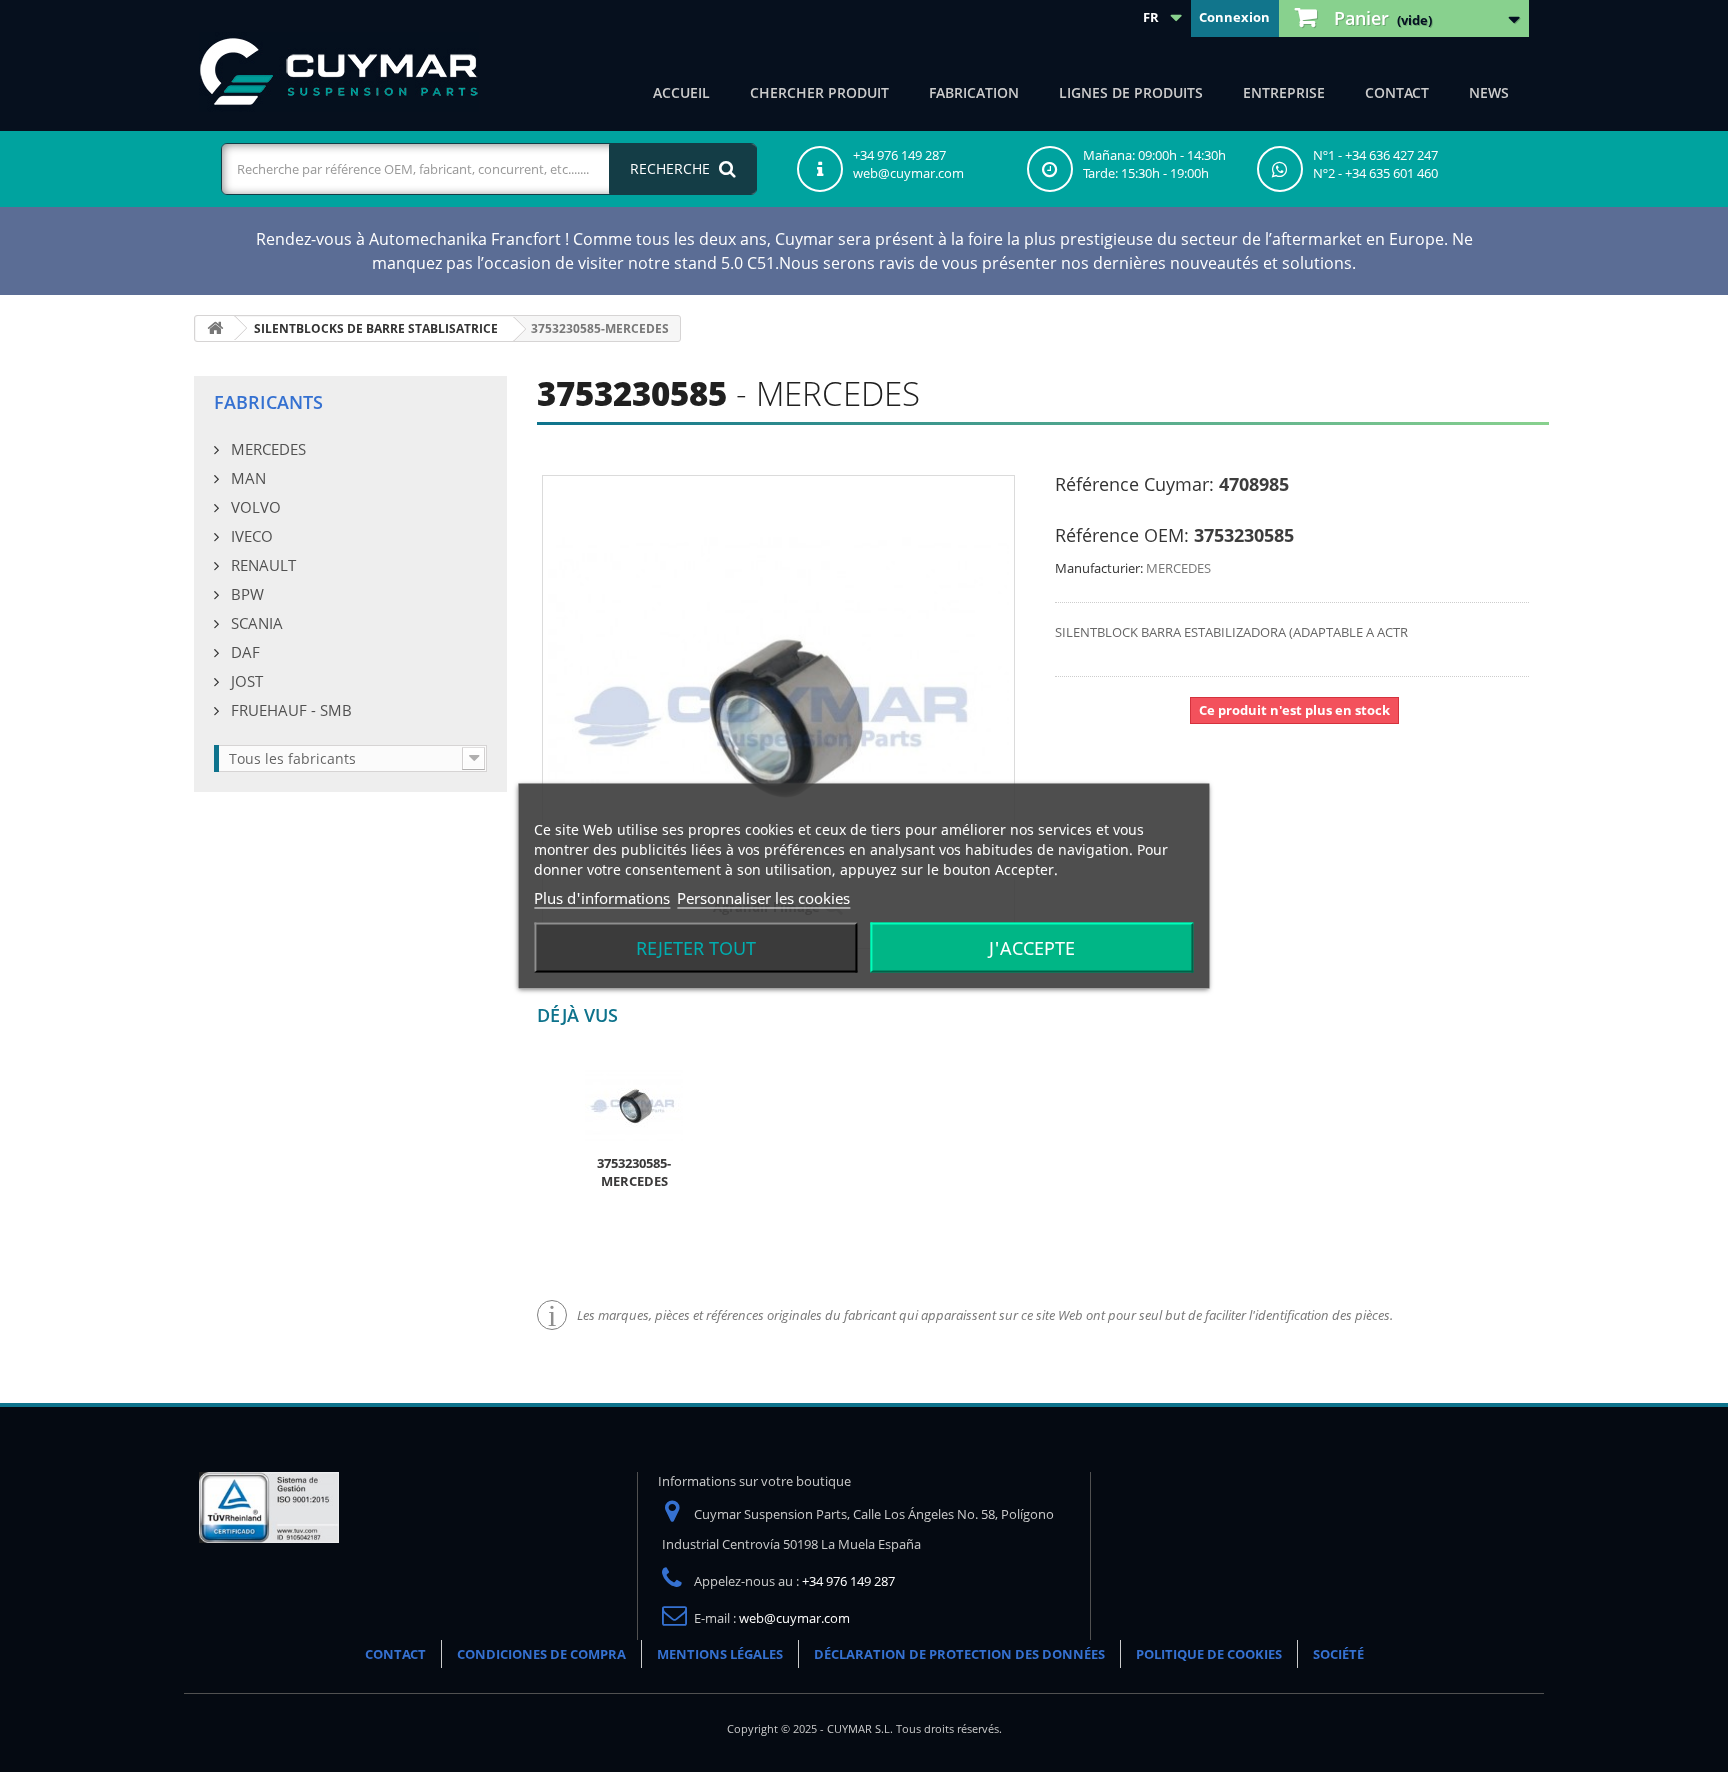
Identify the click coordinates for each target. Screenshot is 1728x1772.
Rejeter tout (696, 948)
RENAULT (261, 565)
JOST (245, 681)
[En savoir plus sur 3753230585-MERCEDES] (634, 1104)
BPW (245, 594)
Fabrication (974, 92)
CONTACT (1397, 92)
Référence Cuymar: (1134, 484)
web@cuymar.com (794, 1618)
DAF (243, 652)
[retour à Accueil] (215, 328)
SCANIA (255, 623)
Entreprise (1284, 92)
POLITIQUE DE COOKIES (1209, 1654)
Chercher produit (819, 92)
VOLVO (254, 507)
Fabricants (268, 402)
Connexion (1234, 17)
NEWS (1489, 92)
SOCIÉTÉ (1338, 1654)
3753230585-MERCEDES (634, 1172)
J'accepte (1032, 948)
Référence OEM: (1122, 535)
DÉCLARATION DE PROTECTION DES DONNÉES (959, 1654)
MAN (246, 478)
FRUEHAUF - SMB (289, 710)
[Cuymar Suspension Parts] (339, 72)
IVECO (250, 536)
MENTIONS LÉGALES (720, 1654)
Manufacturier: (1099, 568)
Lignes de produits (1131, 92)
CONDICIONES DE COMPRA (541, 1654)
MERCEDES (266, 449)
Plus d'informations (602, 898)
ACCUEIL (681, 92)
